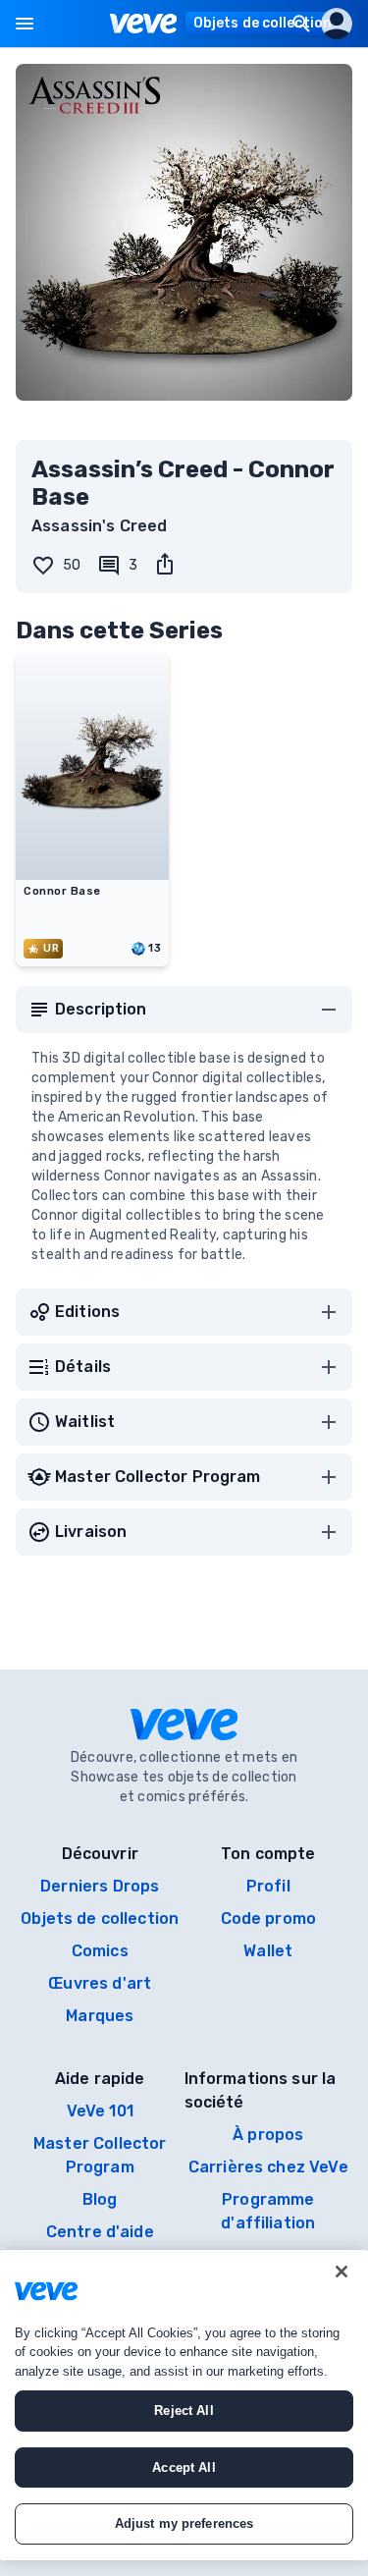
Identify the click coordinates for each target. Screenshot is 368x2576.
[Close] (342, 2272)
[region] (184, 2405)
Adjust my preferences (184, 2523)
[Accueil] (144, 24)
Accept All (184, 2467)
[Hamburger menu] (25, 24)
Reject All (184, 2411)
